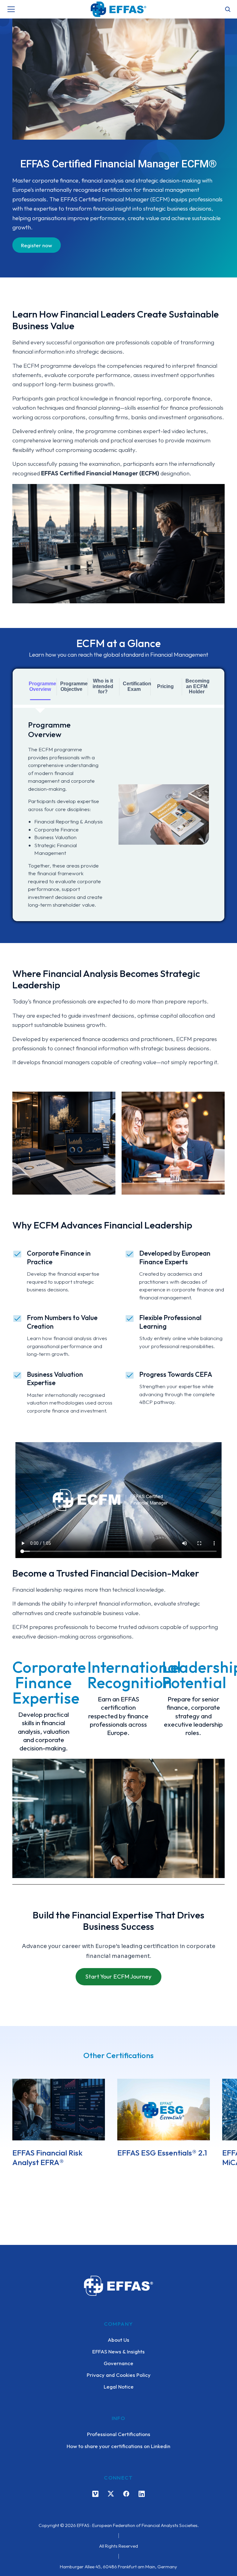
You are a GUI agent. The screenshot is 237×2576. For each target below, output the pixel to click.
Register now (37, 245)
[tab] (40, 687)
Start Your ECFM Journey (118, 1976)
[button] (9, 2128)
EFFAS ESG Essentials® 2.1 (162, 2153)
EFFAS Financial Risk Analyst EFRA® (47, 2158)
